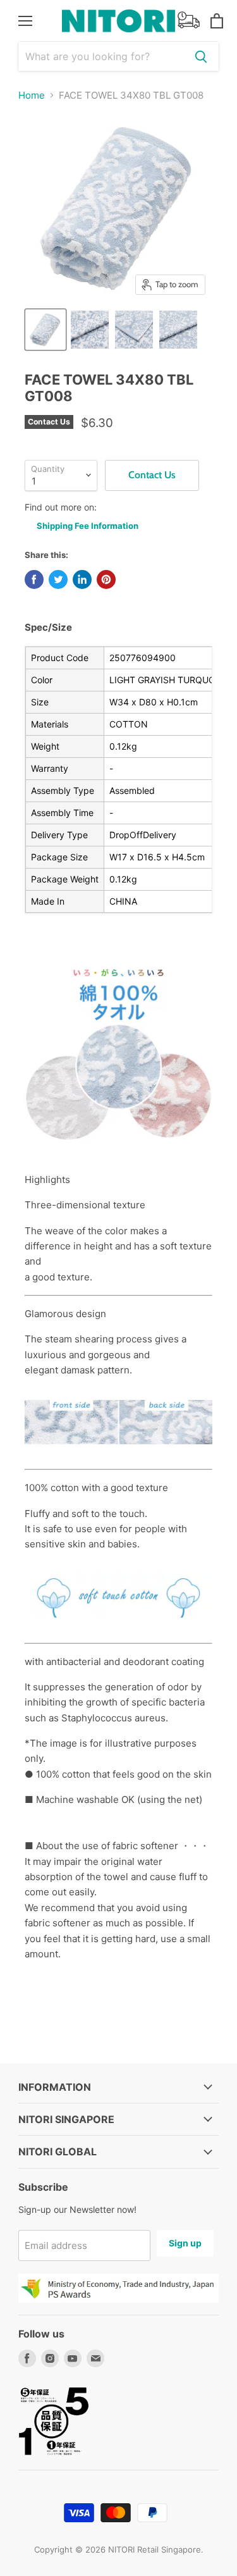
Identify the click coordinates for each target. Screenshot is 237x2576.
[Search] (201, 56)
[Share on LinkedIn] (82, 579)
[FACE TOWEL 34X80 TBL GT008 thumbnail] (46, 330)
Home (32, 95)
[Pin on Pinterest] (106, 579)
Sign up (185, 2243)
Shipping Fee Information (88, 526)
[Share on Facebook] (34, 579)
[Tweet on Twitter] (58, 579)
